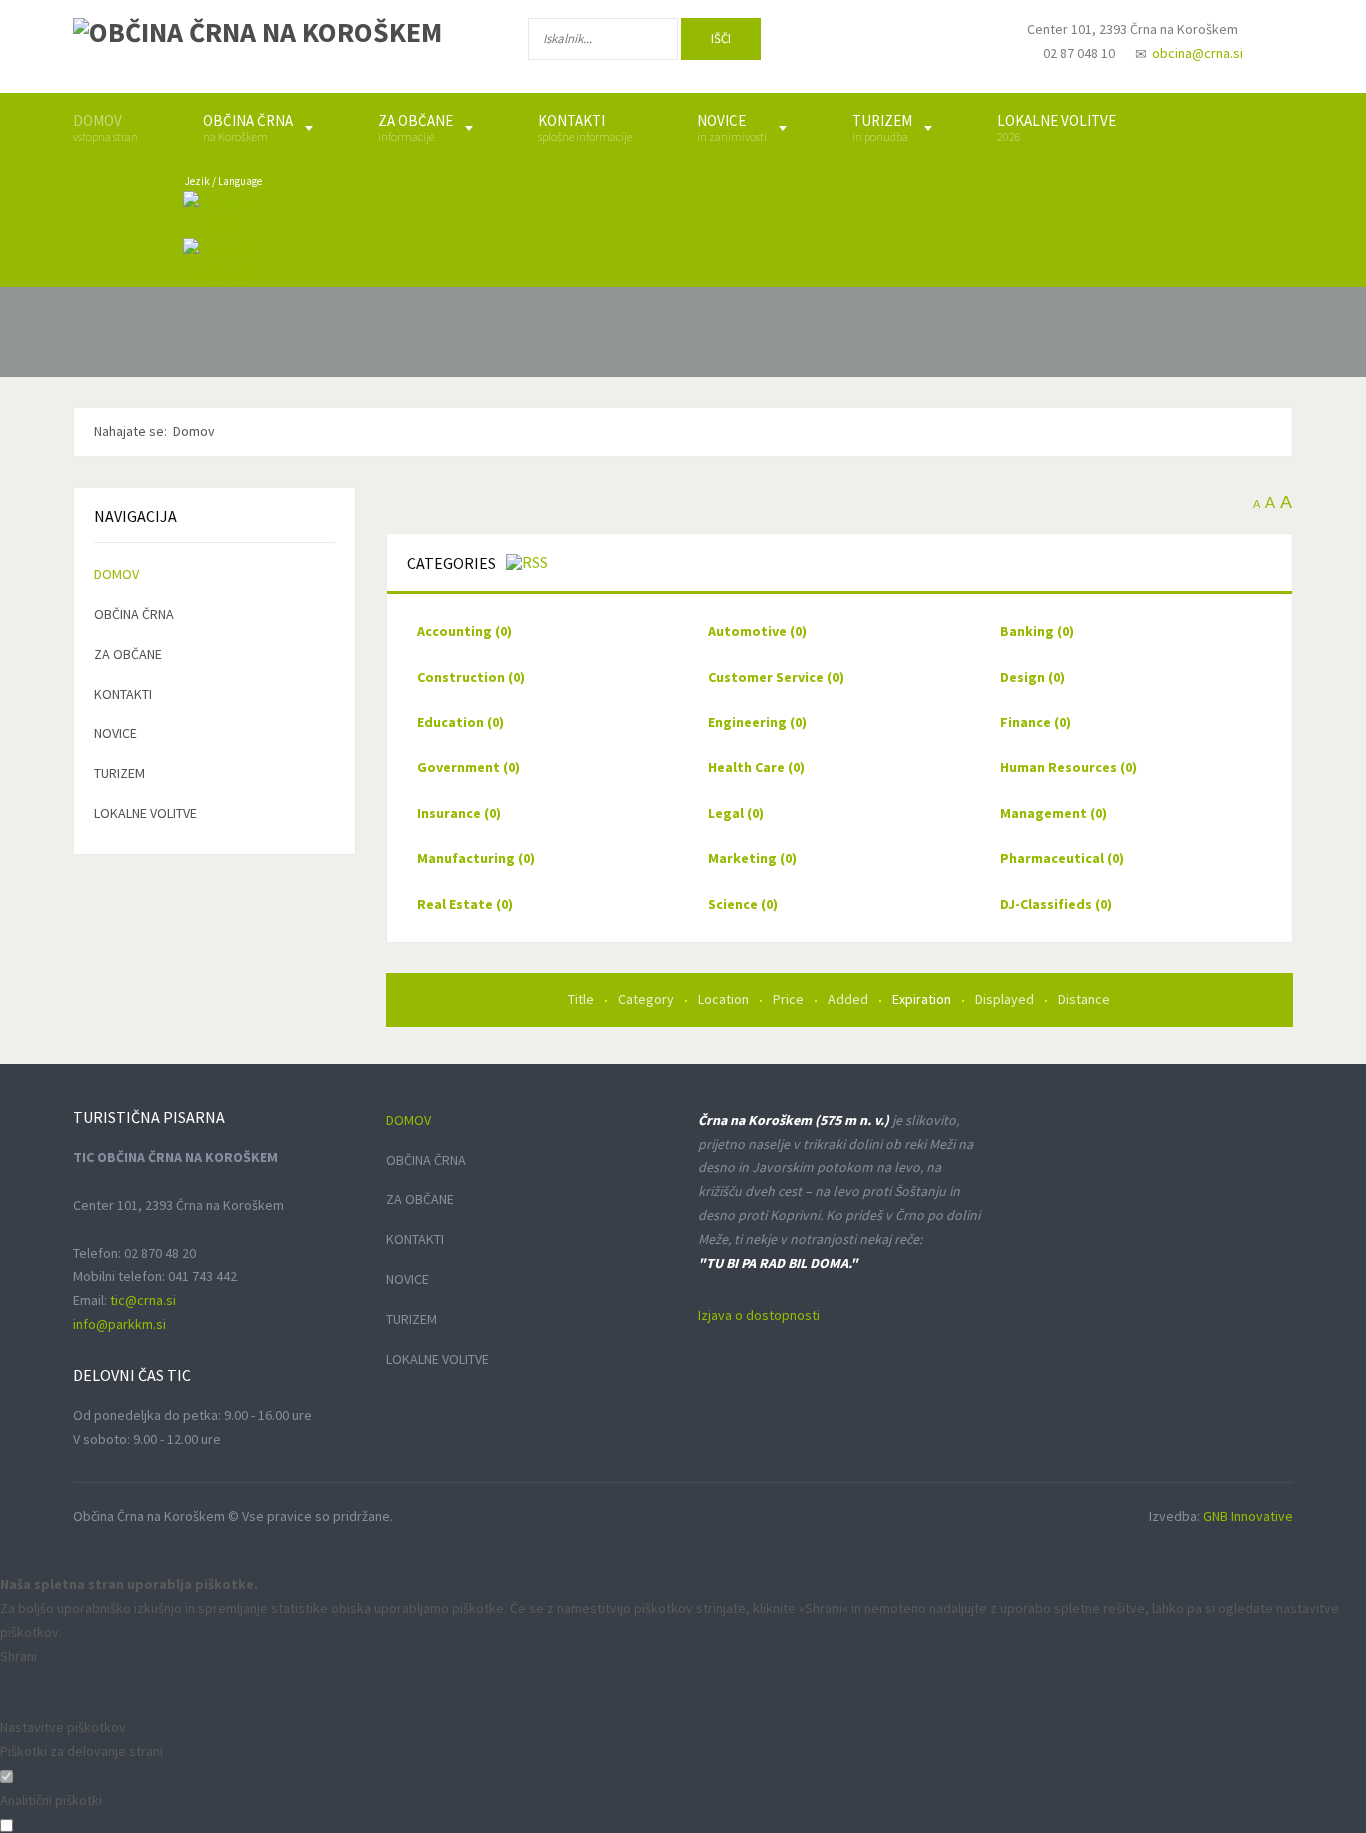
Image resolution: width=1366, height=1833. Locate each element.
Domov (116, 574)
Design (1032, 677)
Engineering (757, 722)
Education (460, 722)
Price (790, 999)
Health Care (756, 767)
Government (468, 767)
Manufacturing (476, 858)
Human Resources (1068, 767)
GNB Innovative (1248, 1516)
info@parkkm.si (119, 1324)
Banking (1037, 631)
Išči (721, 38)
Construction (471, 677)
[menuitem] (105, 128)
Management (1053, 813)
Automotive (757, 631)
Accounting (464, 631)
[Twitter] (897, 43)
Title (582, 999)
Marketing (752, 858)
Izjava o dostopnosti (759, 1315)
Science (743, 904)
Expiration (923, 999)
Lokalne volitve (145, 813)
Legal (736, 813)
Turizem (119, 773)
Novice (115, 733)
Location (725, 999)
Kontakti (123, 694)
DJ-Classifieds (1056, 904)
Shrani (18, 1656)
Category (647, 999)
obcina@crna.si (1197, 53)
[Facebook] (832, 43)
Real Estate (465, 904)
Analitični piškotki (51, 1800)
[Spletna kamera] (959, 48)
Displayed (1006, 999)
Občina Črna (134, 614)
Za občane (128, 654)
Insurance (459, 813)
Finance (1035, 722)
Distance (1084, 999)
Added (849, 999)
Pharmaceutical (1062, 858)
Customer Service (776, 677)
